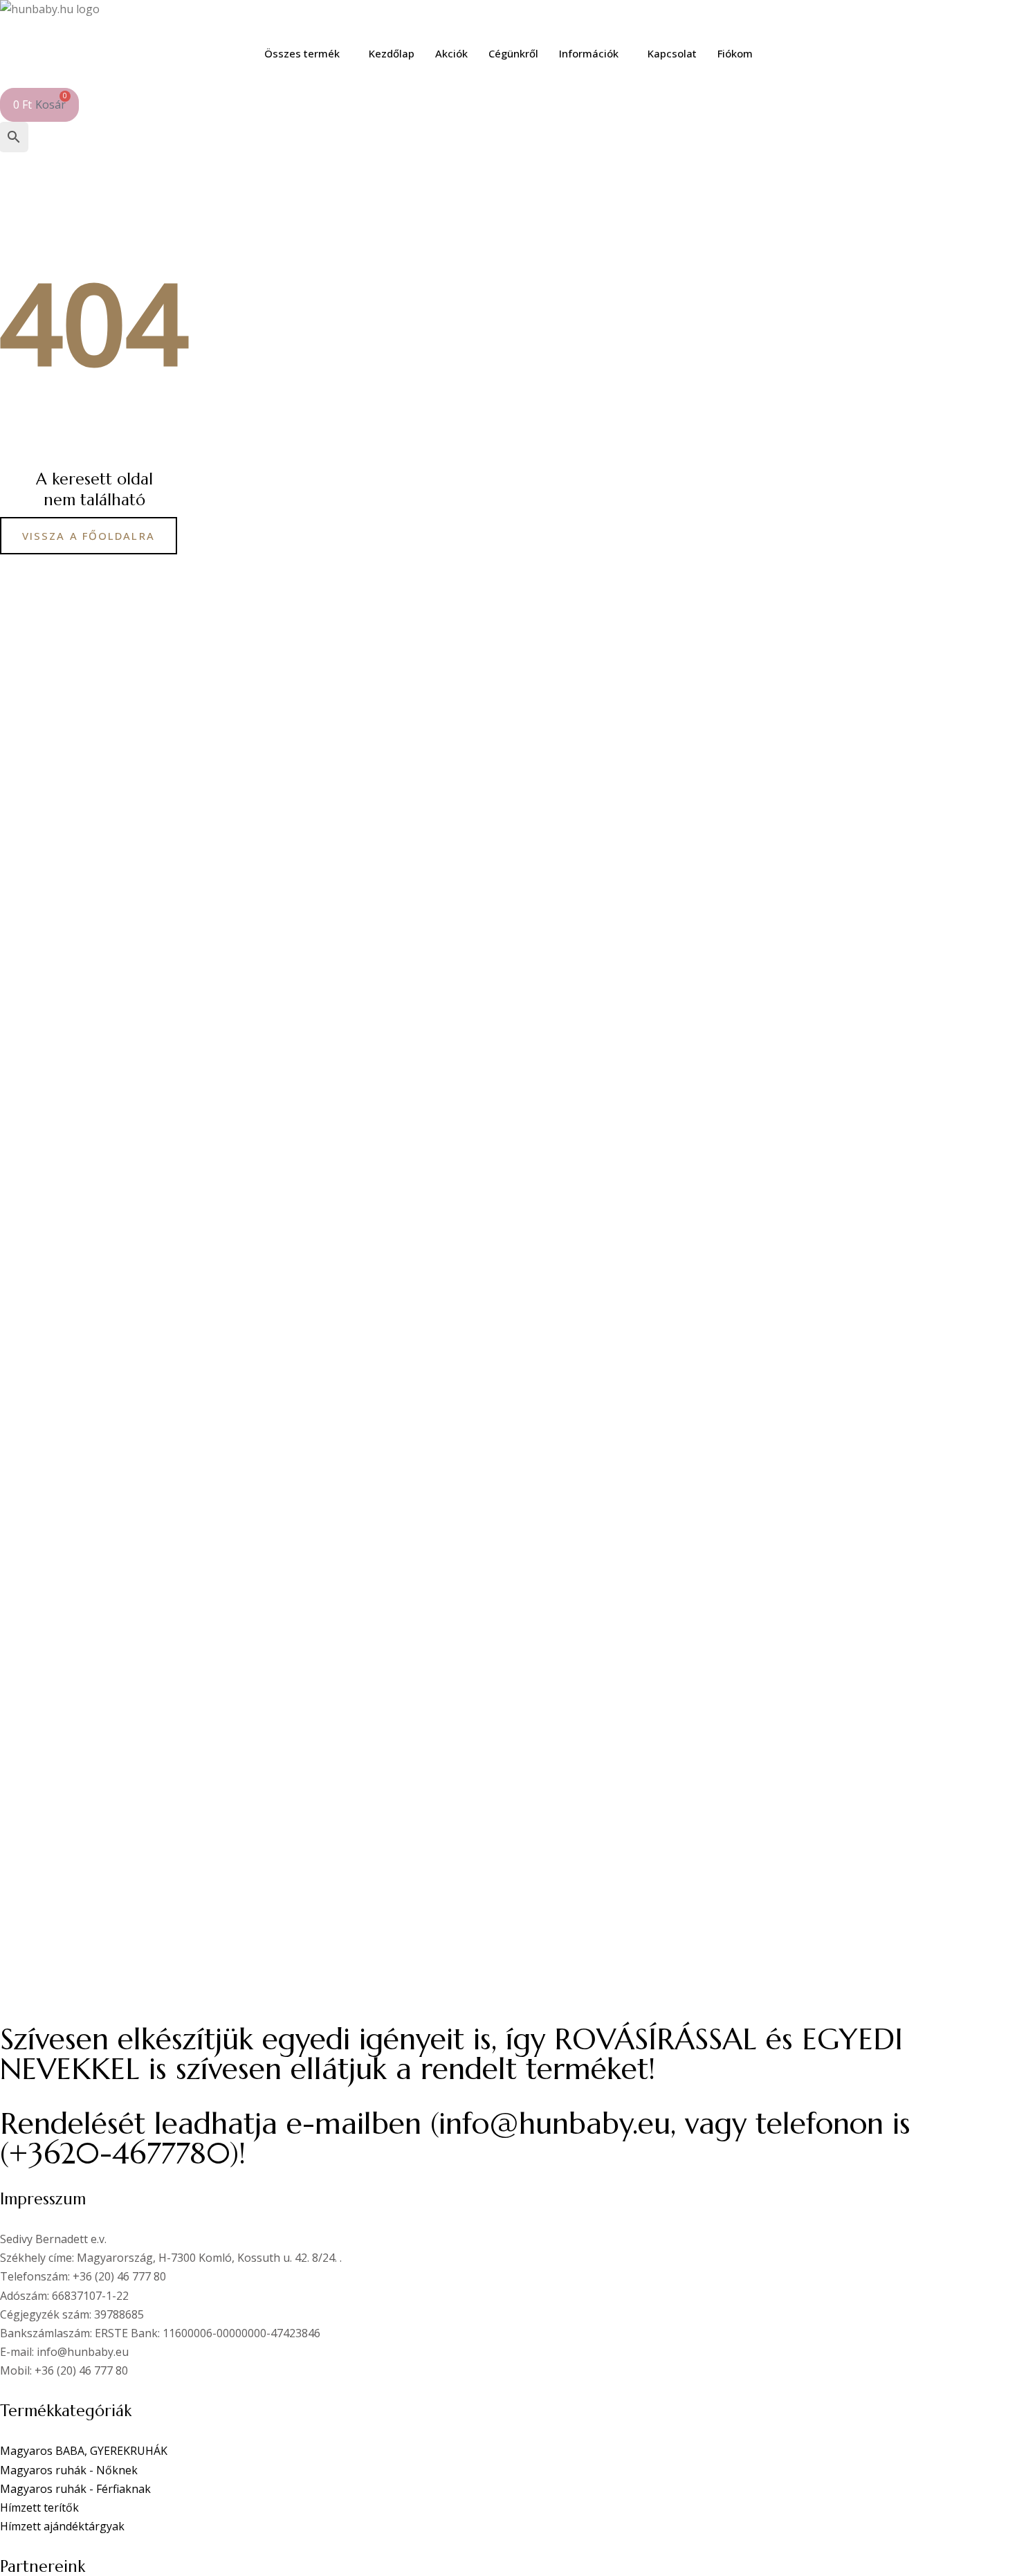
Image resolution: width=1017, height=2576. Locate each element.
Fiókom (735, 53)
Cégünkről (513, 53)
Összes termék (302, 53)
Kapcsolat (672, 53)
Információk (589, 53)
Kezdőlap (392, 53)
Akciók (451, 53)
